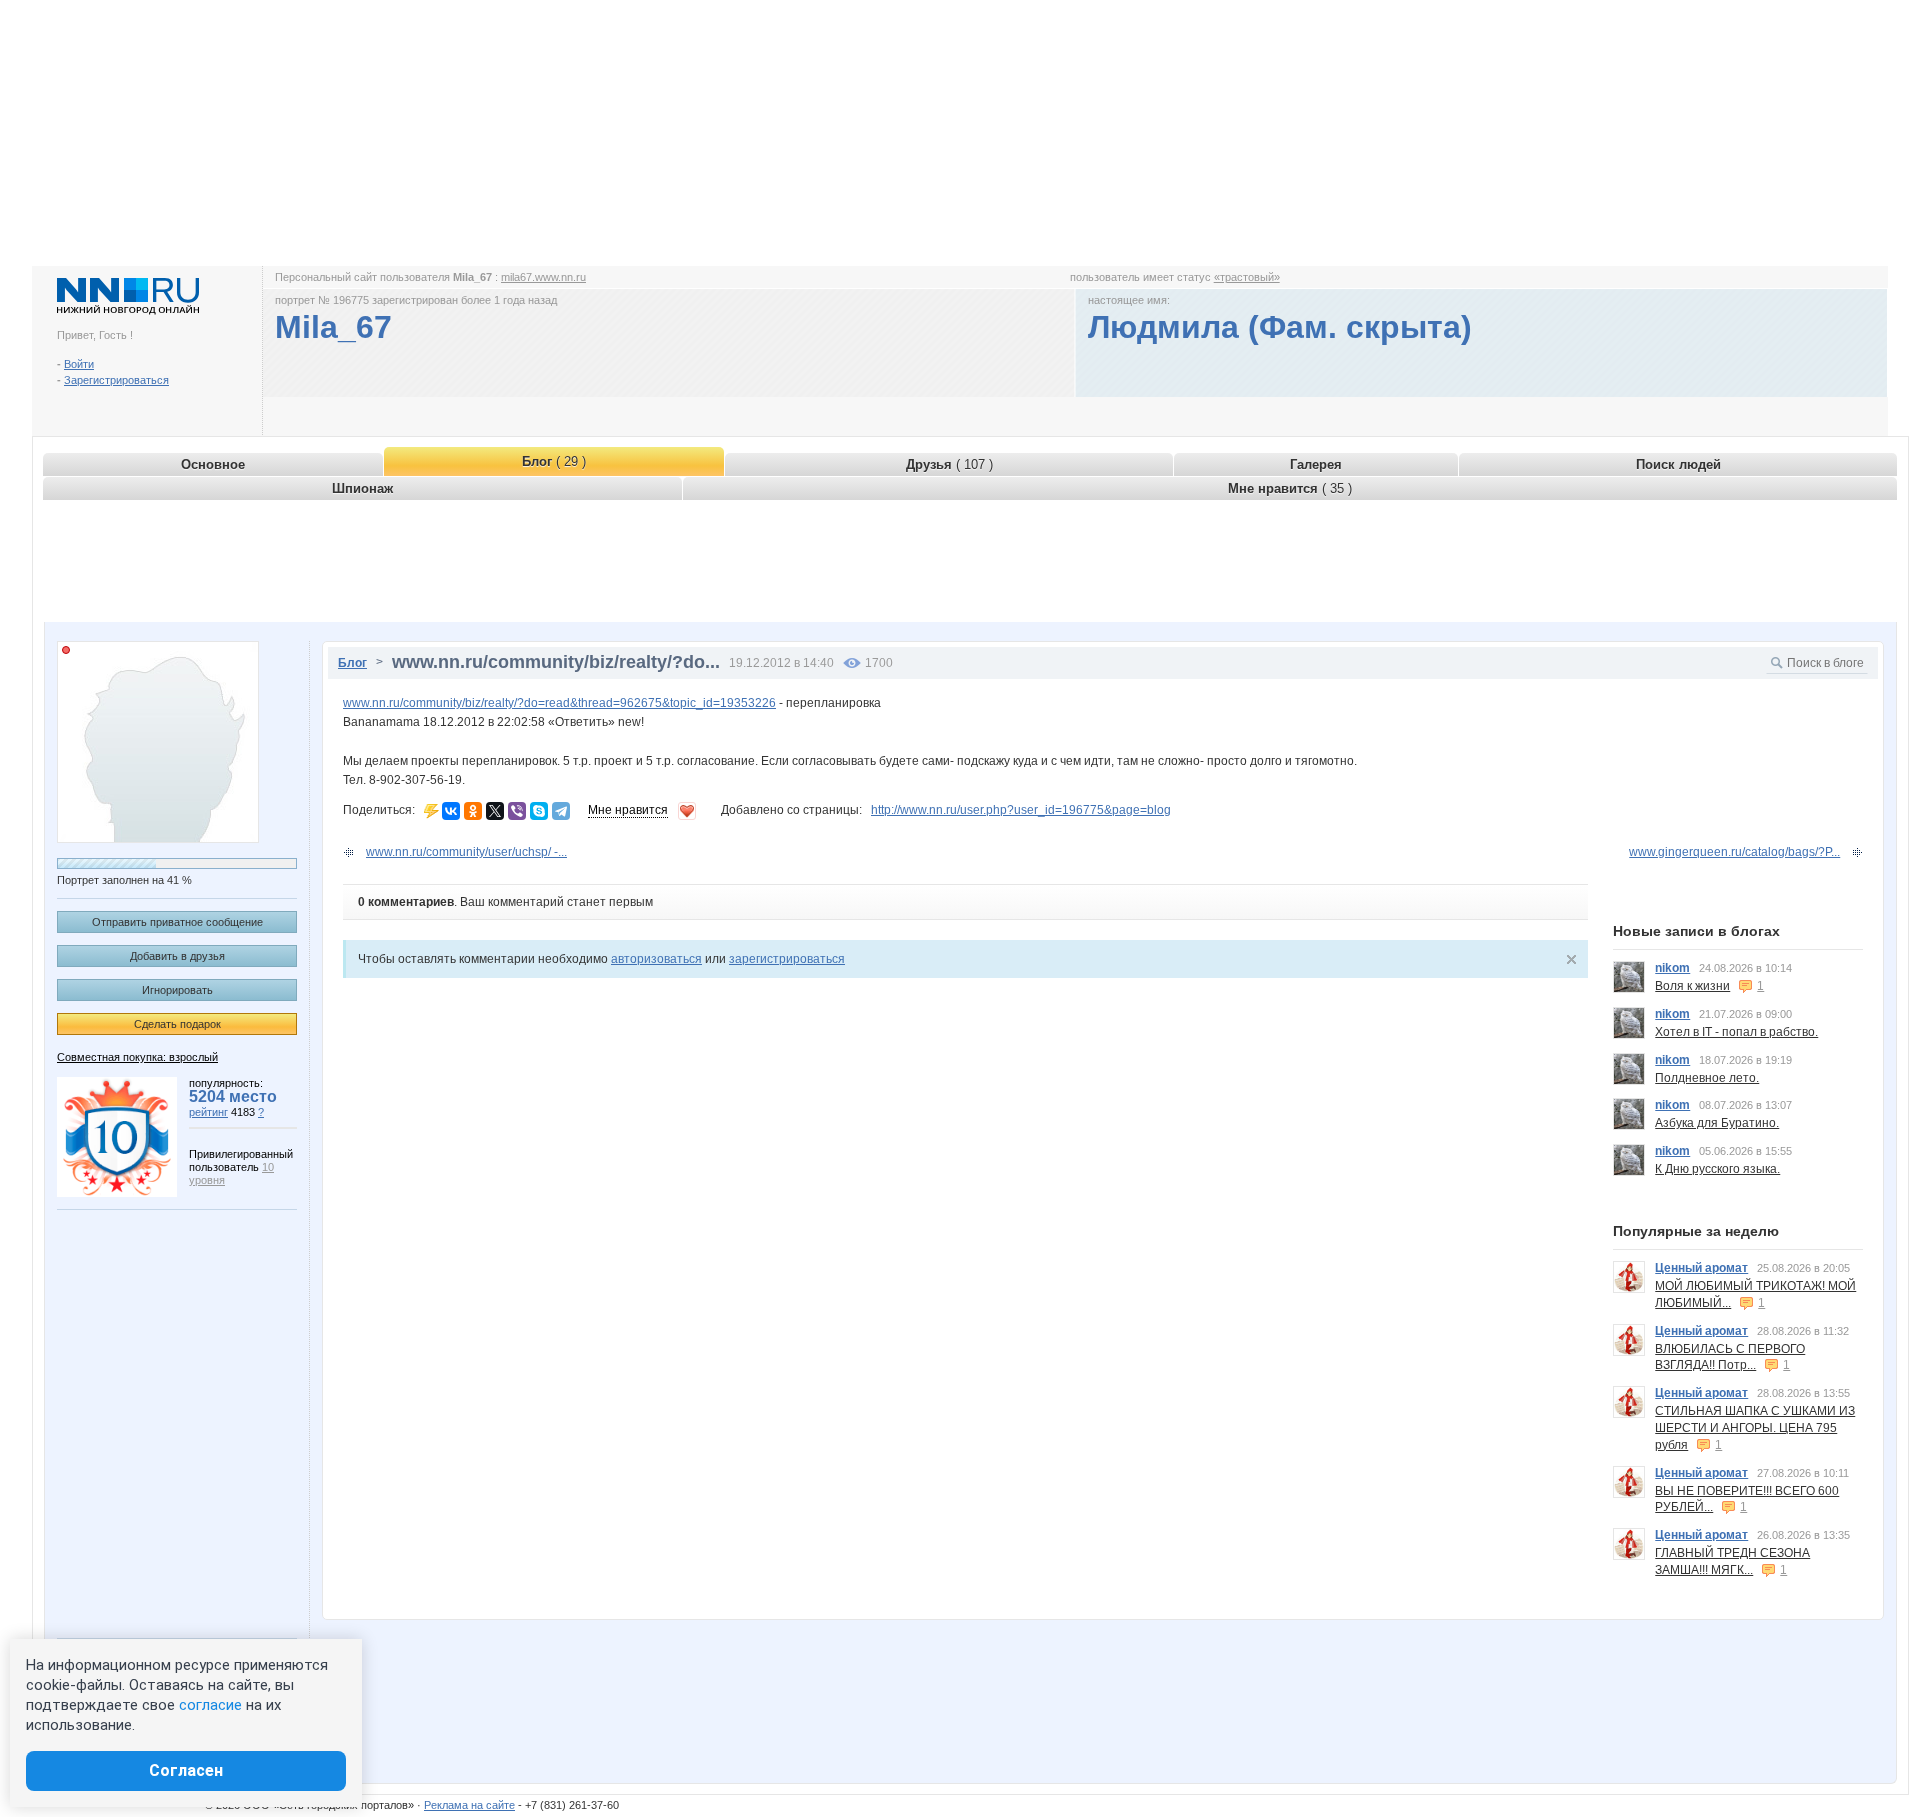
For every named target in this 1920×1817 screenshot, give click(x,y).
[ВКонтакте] (451, 811)
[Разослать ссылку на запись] (431, 810)
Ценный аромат (1701, 1268)
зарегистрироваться (787, 959)
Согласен (186, 1770)
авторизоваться (656, 959)
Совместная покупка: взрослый (137, 1057)
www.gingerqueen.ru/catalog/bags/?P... (1734, 852)
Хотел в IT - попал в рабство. (1736, 1032)
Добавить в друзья (177, 956)
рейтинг (208, 1112)
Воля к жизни (1692, 986)
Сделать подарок (177, 1024)
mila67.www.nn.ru (543, 277)
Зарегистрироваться (116, 380)
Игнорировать (177, 990)
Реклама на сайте (469, 1805)
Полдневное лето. (1707, 1078)
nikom (1672, 968)
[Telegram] (561, 811)
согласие (210, 1705)
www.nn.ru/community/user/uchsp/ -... (466, 852)
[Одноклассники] (473, 811)
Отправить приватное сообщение (177, 922)
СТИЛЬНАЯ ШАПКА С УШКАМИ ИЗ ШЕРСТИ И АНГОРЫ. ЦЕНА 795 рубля (1755, 1428)
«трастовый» (1247, 277)
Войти (79, 364)
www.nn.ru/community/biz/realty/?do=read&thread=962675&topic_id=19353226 (559, 703)
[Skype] (539, 811)
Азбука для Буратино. (1717, 1123)
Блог (352, 663)
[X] (495, 811)
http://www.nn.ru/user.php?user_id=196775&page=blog (1021, 810)
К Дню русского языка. (1717, 1169)
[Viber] (517, 811)
